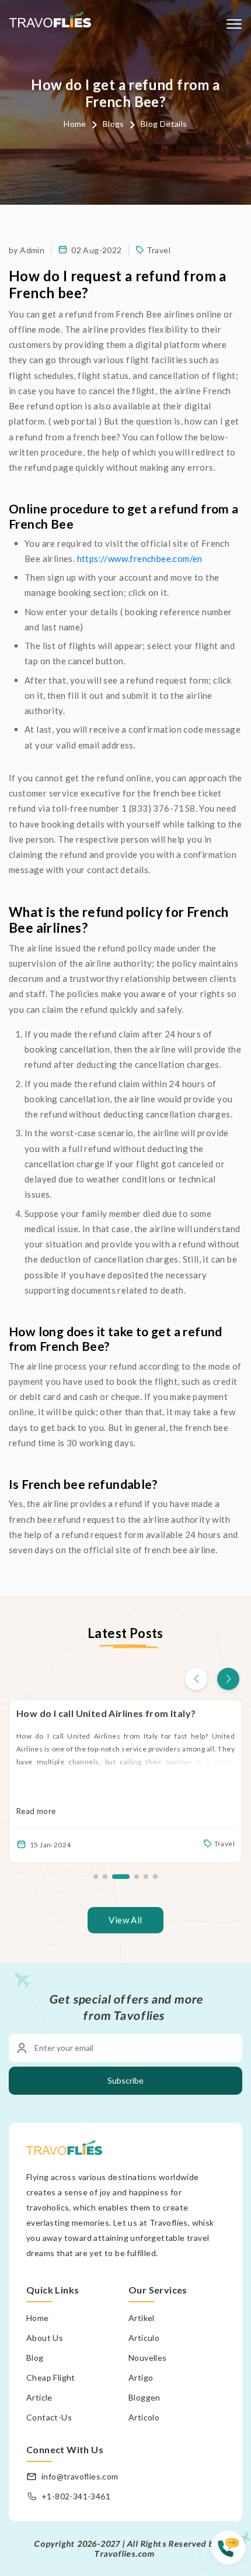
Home (75, 124)
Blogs (114, 124)
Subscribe (125, 2080)
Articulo (144, 2338)
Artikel (142, 2318)
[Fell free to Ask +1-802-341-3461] (231, 2553)
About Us (45, 2338)
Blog (35, 2358)
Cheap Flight (51, 2377)
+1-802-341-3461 (76, 2496)
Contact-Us (49, 2417)
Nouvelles (148, 2358)
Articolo (144, 2417)
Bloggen (144, 2397)
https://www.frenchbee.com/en (140, 558)
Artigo (141, 2377)
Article (39, 2397)
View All (125, 1920)
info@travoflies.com (80, 2476)
